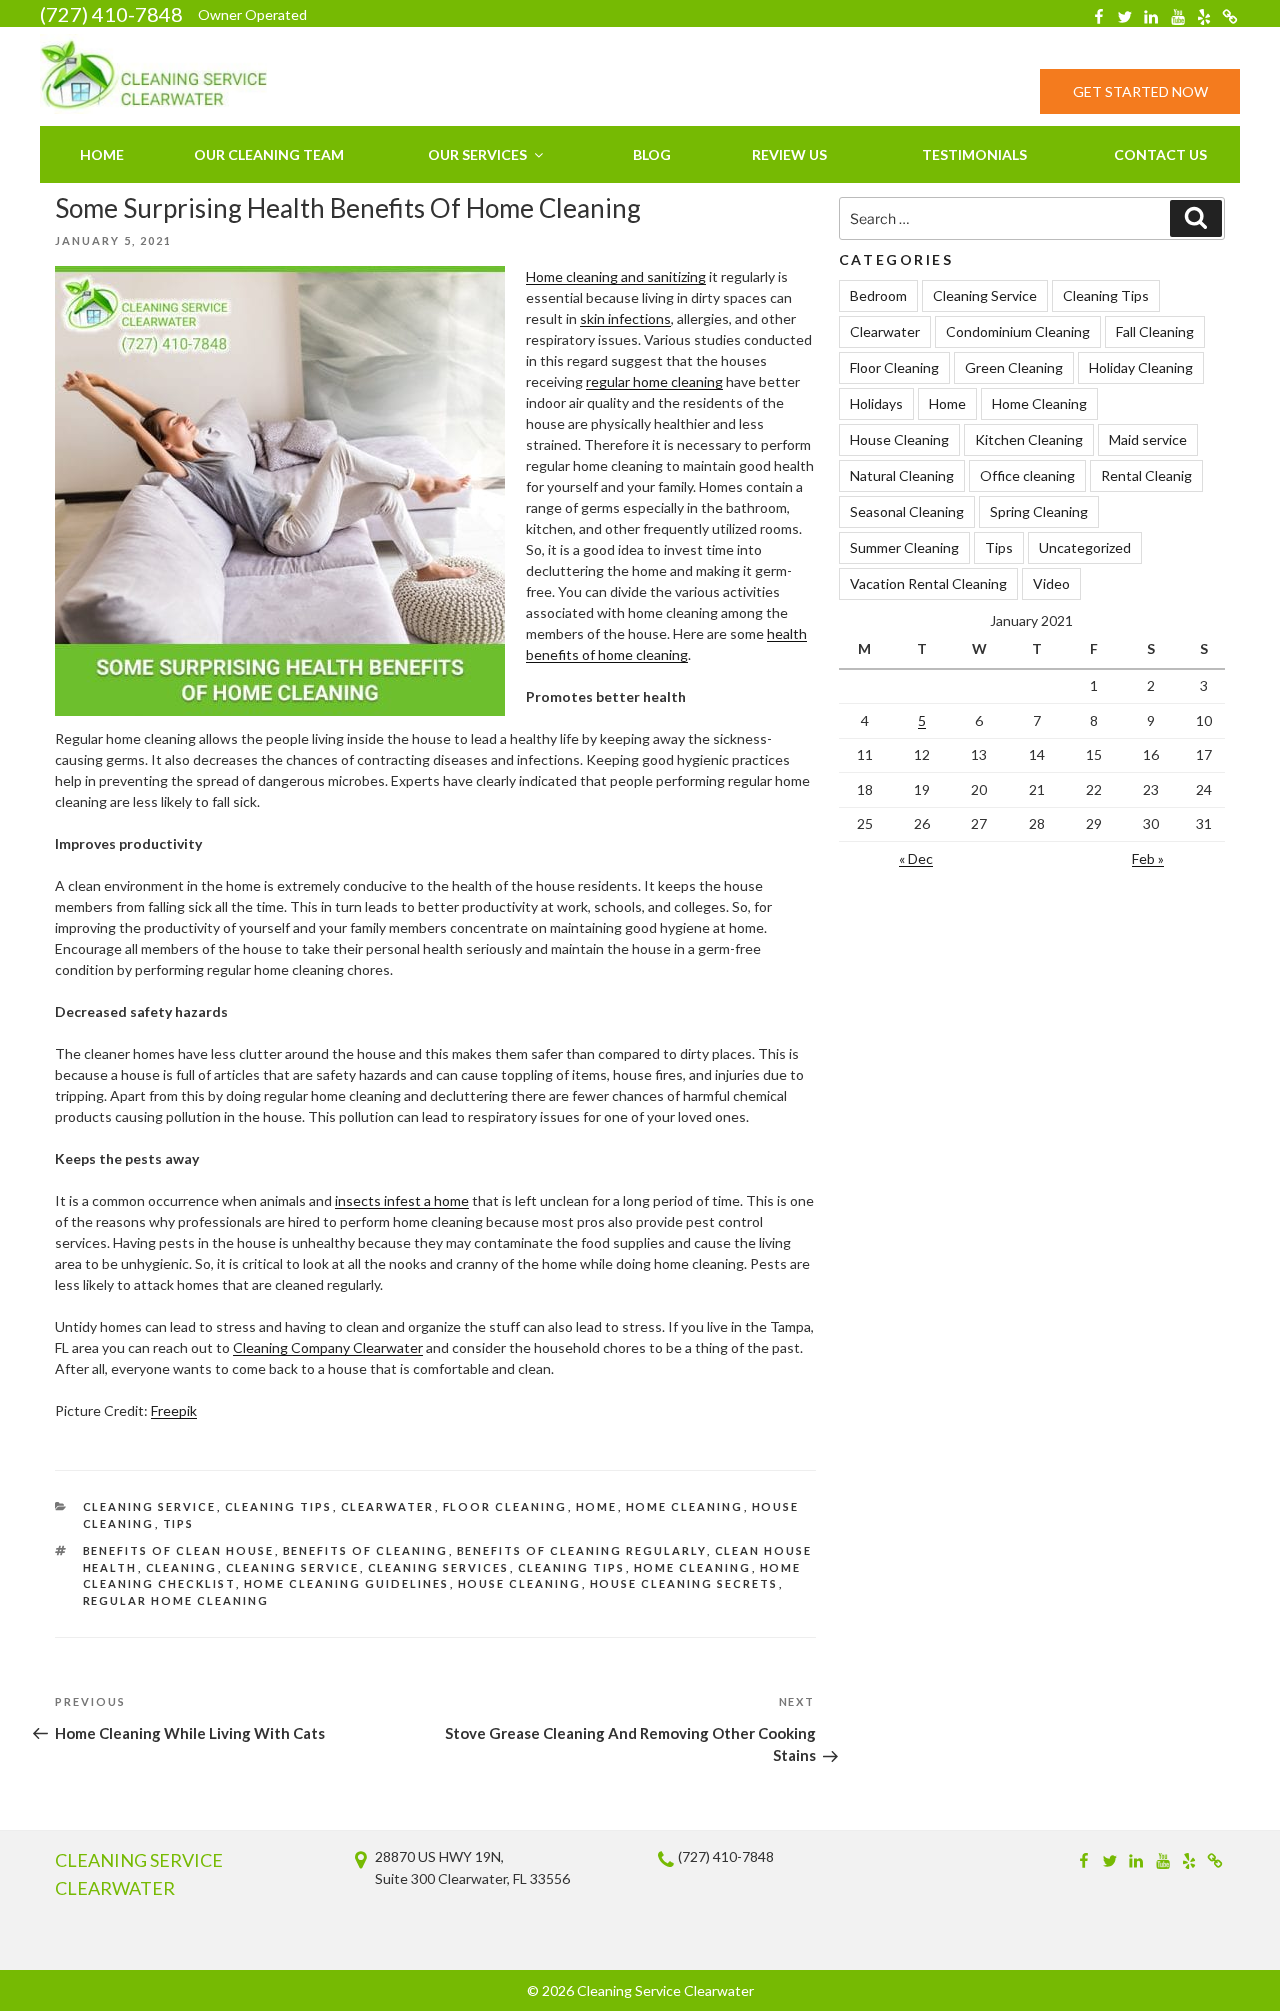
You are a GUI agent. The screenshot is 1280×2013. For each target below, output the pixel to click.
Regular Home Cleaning (176, 1600)
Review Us (789, 154)
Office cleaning (1027, 475)
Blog (652, 154)
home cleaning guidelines (347, 1583)
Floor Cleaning (505, 1506)
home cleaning (693, 1567)
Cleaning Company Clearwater (328, 1347)
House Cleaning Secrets (684, 1583)
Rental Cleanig (1146, 475)
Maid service (1148, 439)
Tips (179, 1523)
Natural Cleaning (902, 475)
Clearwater (388, 1506)
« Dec (916, 858)
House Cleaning (899, 439)
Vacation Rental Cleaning (928, 583)
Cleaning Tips (279, 1506)
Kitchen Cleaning (1029, 439)
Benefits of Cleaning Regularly (582, 1550)
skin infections (625, 318)
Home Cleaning (685, 1506)
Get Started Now (1140, 91)
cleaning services (439, 1567)
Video (1051, 583)
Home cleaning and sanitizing (616, 276)
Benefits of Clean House (179, 1550)
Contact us (1160, 154)
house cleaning (520, 1583)
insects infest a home (402, 1200)
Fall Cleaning (1155, 331)
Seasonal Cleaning (907, 511)
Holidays (876, 403)
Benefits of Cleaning (366, 1550)
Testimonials (974, 154)
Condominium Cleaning (1018, 331)
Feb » (1148, 858)
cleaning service (293, 1567)
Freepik (174, 1410)
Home (102, 154)
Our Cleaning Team (269, 154)
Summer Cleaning (904, 547)
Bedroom (878, 295)
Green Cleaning (1014, 367)
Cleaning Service (150, 1506)
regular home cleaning (654, 381)
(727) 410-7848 (111, 14)
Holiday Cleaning (1141, 367)
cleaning (182, 1567)
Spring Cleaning (1039, 511)
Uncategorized (1085, 547)
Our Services (477, 154)
